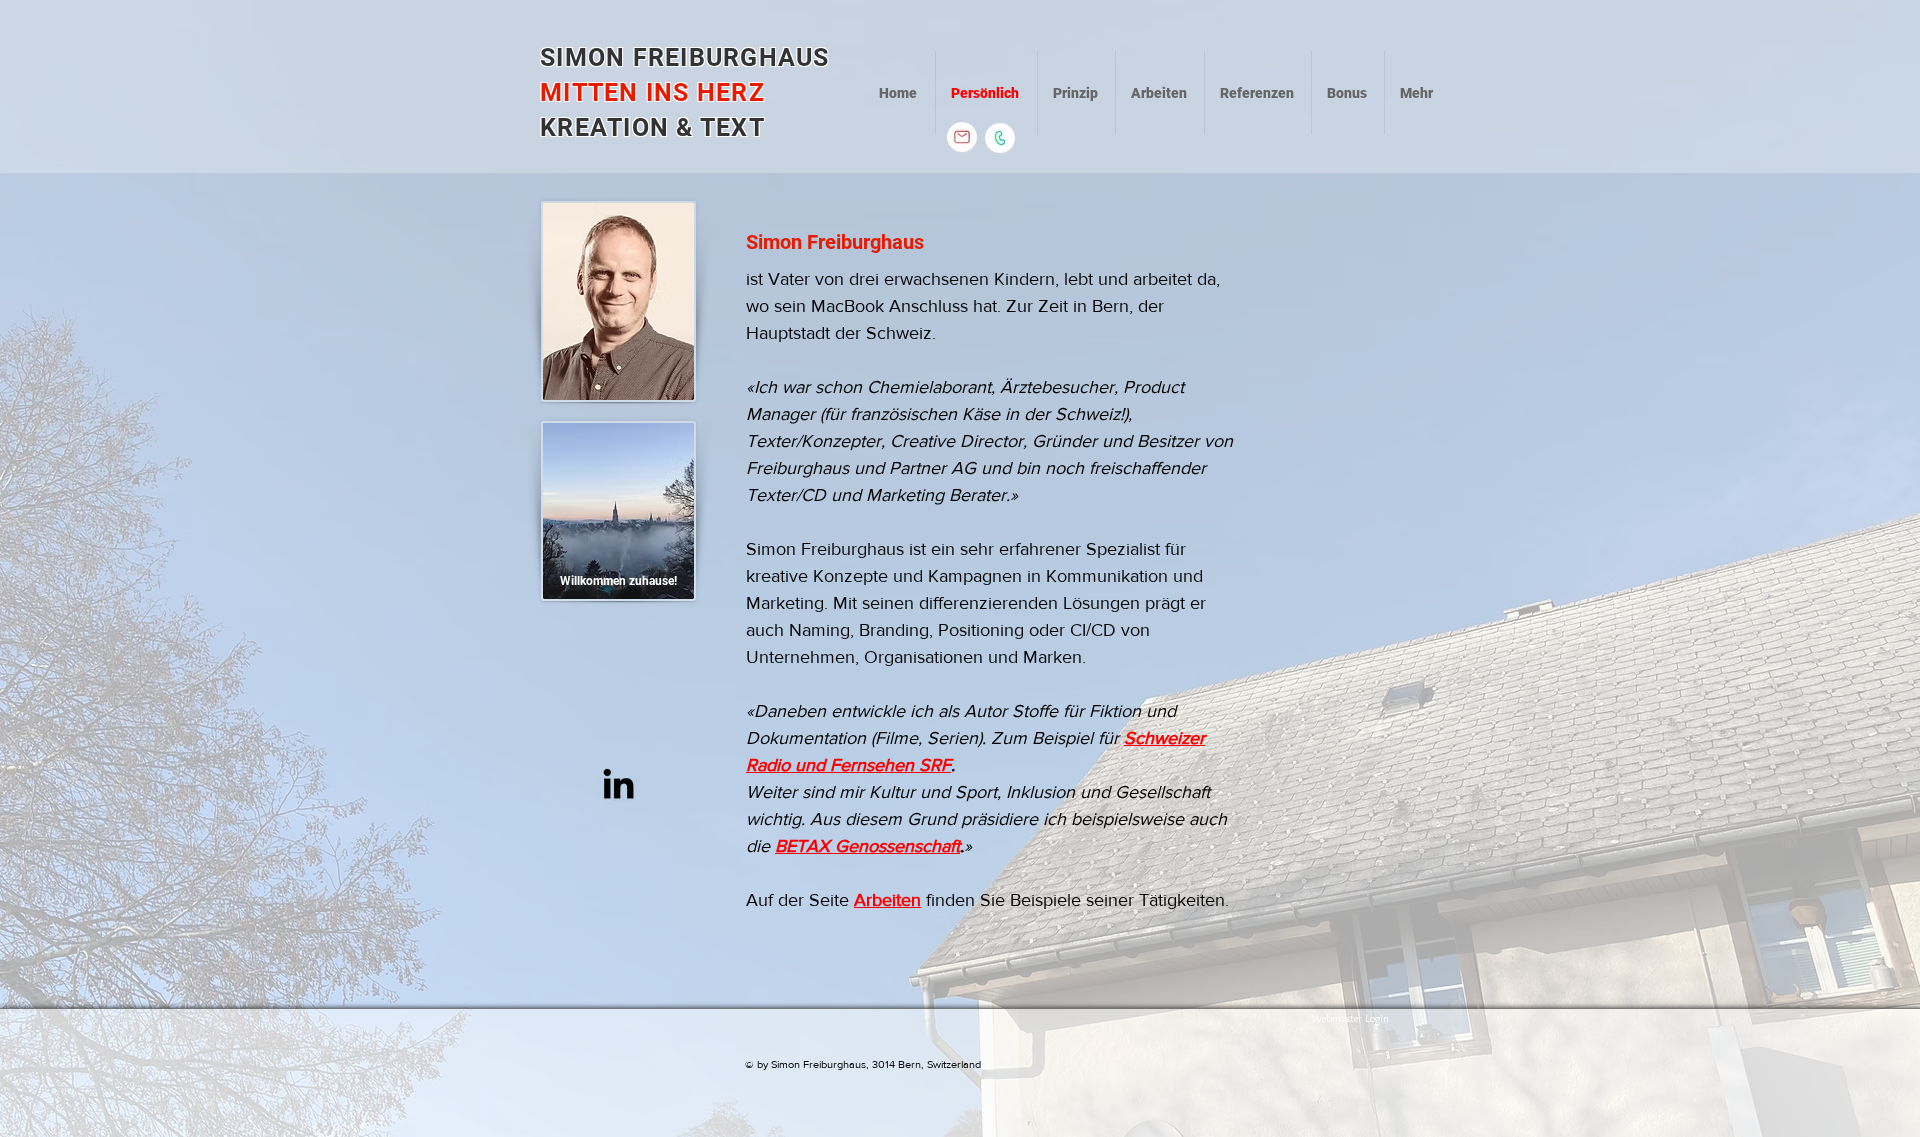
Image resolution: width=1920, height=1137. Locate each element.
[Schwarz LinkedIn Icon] (618, 783)
